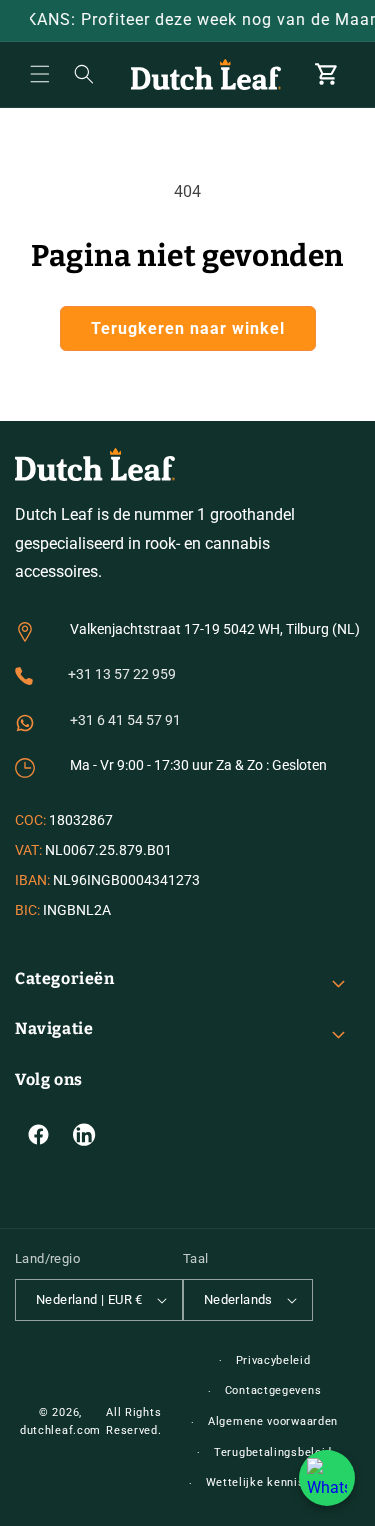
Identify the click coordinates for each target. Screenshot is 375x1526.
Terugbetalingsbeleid (273, 1452)
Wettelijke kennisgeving (273, 1482)
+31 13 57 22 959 (122, 674)
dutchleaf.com (60, 1430)
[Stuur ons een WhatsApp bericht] (327, 1478)
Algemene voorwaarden (273, 1421)
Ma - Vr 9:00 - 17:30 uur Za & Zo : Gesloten (198, 765)
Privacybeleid (273, 1360)
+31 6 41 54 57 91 (125, 720)
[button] (40, 74)
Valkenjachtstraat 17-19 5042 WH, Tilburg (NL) (215, 629)
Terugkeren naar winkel (188, 328)
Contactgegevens (273, 1390)
